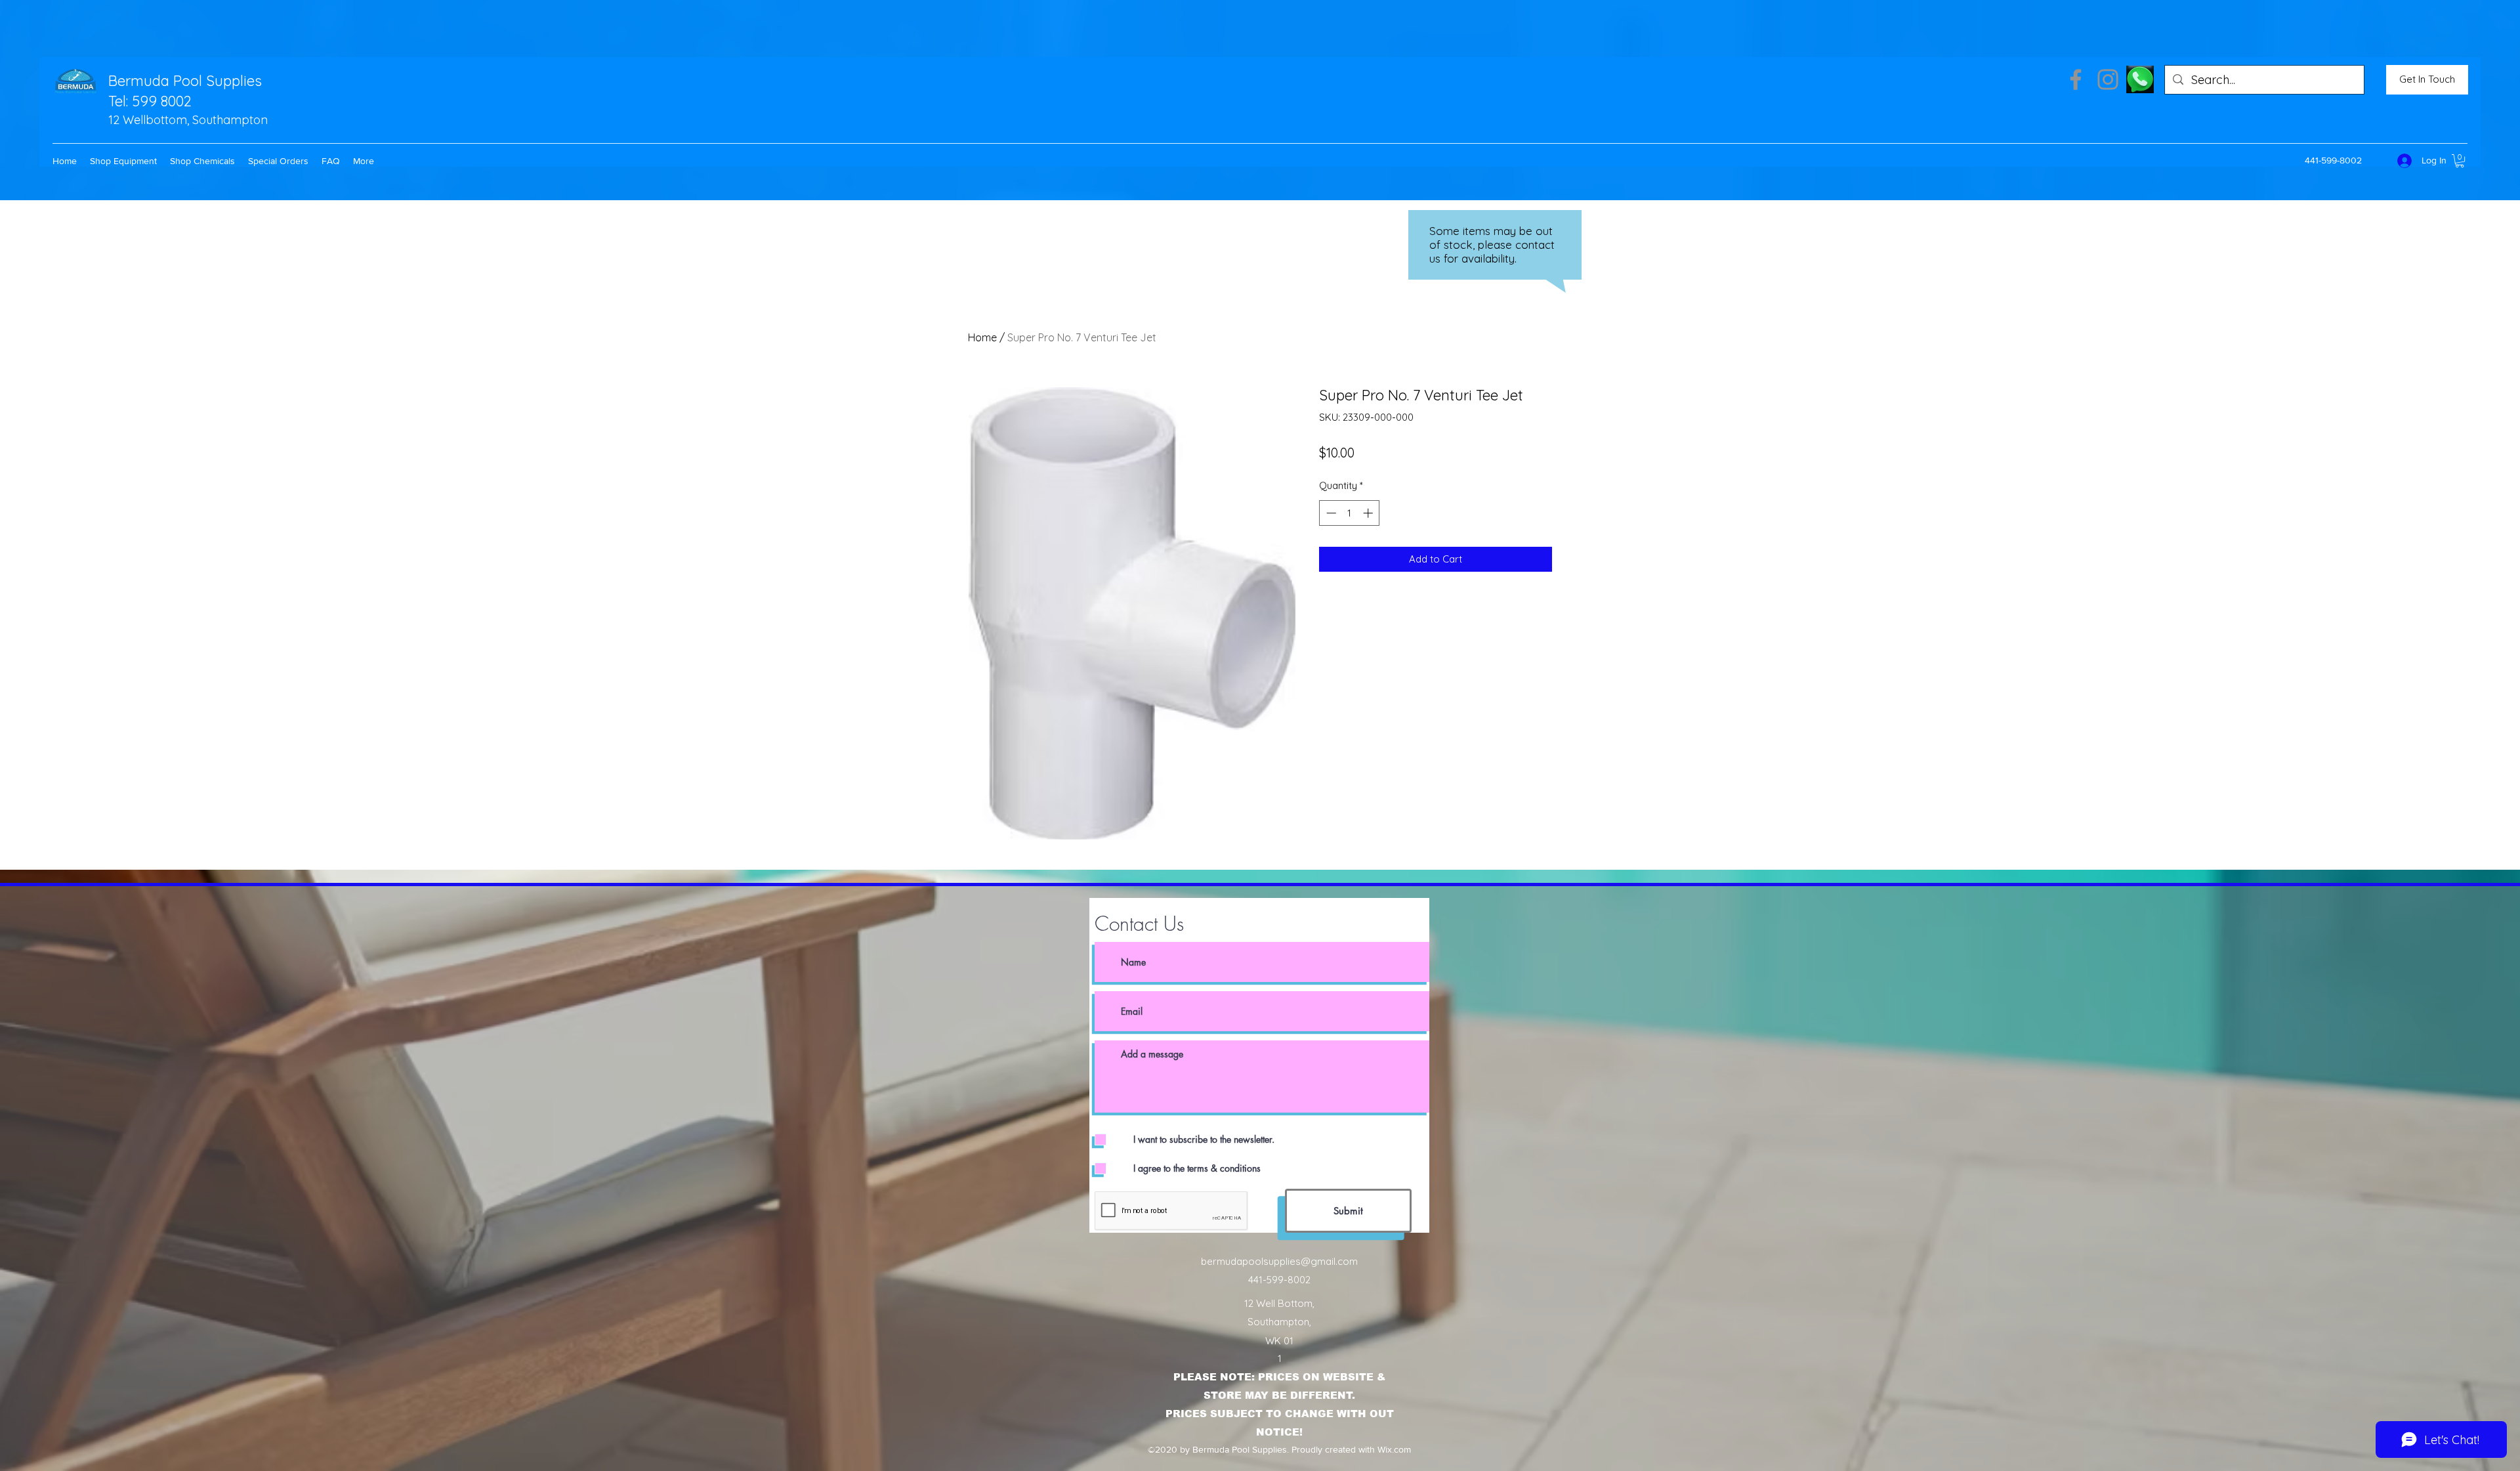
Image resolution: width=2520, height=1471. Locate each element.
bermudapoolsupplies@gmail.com (1279, 1261)
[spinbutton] (1350, 513)
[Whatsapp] (2140, 79)
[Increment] (1369, 513)
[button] (123, 161)
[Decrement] (1330, 513)
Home (982, 337)
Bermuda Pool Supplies (185, 81)
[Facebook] (2076, 79)
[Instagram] (2108, 79)
